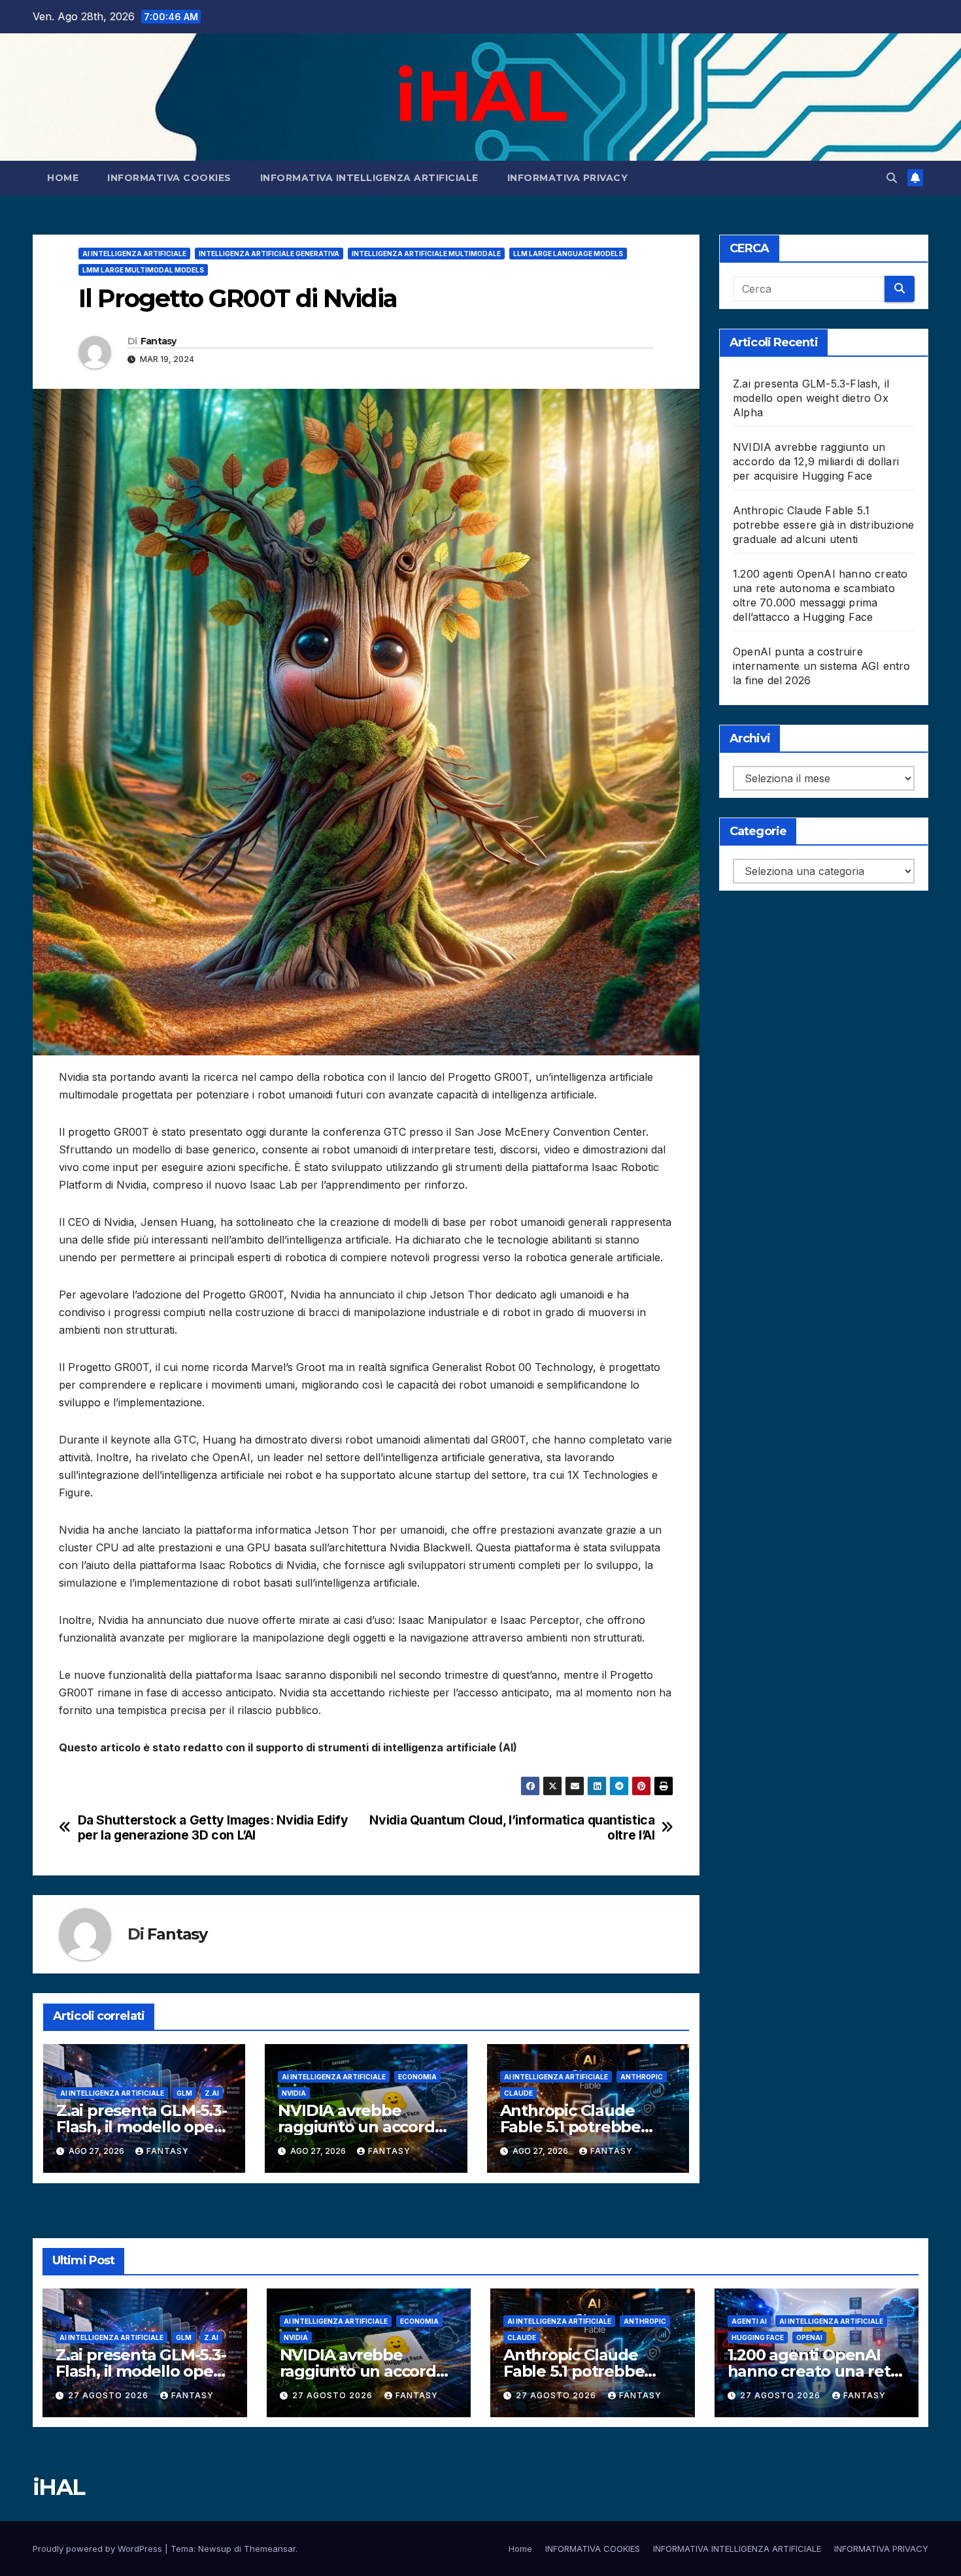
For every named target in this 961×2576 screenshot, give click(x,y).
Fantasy (159, 341)
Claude (518, 2093)
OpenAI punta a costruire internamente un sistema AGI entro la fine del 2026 (822, 666)
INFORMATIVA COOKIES (169, 178)
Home (63, 178)
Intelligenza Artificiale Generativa (269, 254)
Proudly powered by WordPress (99, 2549)
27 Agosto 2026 (110, 2395)
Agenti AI (749, 2321)
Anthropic (642, 2077)
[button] (892, 178)
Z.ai (212, 2093)
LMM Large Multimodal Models (143, 270)
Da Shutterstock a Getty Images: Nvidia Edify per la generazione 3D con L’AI (213, 1828)
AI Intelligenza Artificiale (134, 254)
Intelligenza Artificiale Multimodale (426, 254)
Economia (417, 2077)
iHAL (480, 95)
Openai (809, 2337)
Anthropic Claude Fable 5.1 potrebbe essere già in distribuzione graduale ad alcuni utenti (823, 525)
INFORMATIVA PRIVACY (568, 178)
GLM (184, 2093)
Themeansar (270, 2549)
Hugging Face (758, 2337)
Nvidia (294, 2093)
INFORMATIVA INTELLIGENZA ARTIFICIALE (369, 178)
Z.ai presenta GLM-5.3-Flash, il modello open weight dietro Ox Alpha (811, 398)
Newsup (215, 2549)
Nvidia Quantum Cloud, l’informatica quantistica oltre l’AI (512, 1828)
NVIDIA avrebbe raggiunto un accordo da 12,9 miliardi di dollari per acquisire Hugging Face (816, 461)
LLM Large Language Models (568, 254)
